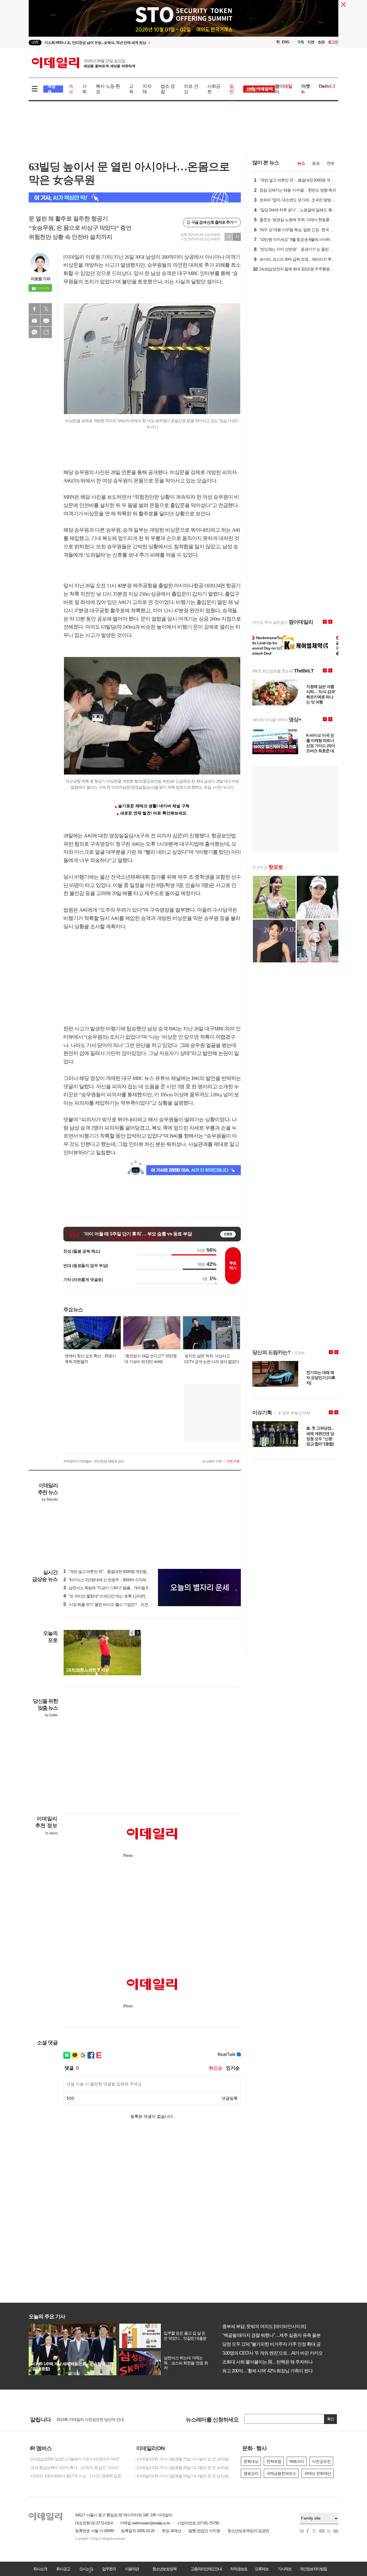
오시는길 (86, 2569)
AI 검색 (51, 89)
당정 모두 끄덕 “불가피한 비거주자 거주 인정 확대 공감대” (274, 2344)
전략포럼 (274, 2461)
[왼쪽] (132, 1633)
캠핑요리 (251, 2473)
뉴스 (301, 163)
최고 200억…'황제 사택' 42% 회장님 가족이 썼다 (265, 2371)
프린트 (46, 321)
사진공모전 (321, 2461)
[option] (183, 20)
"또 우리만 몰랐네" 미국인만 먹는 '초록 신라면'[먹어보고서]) (115, 1596)
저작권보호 (239, 2569)
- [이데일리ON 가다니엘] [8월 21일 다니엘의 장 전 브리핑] (182, 2459)
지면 (311, 42)
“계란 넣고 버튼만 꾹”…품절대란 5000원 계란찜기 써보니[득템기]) (120, 1571)
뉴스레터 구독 (212, 1461)
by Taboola (50, 1499)
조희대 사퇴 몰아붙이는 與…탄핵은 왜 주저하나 (265, 2362)
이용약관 (132, 2569)
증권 (316, 163)
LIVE (35, 42)
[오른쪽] (138, 1633)
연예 (330, 163)
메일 (34, 321)
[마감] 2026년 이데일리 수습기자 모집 (87, 2419)
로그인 (333, 42)
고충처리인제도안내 (206, 2569)
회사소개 (40, 2569)
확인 (331, 2419)
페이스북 (34, 309)
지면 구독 (233, 1461)
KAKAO (34, 332)
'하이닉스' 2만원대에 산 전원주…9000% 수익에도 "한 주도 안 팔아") (121, 1580)
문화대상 (251, 2461)
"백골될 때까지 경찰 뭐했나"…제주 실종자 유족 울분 (269, 2335)
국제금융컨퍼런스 (281, 2473)
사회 (84, 89)
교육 (131, 89)
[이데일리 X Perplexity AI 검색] (135, 197)
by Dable (51, 1715)
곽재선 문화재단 (318, 2473)
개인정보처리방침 (313, 2569)
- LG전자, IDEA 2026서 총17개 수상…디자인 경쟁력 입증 (75, 2476)
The (327, 86)
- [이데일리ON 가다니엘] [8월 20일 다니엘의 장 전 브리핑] (182, 2468)
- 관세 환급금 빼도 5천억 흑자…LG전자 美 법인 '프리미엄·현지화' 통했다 (77, 2468)
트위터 (46, 309)
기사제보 (284, 2569)
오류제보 (261, 2569)
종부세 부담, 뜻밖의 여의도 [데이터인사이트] (262, 2326)
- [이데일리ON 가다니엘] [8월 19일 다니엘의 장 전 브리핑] (182, 2476)
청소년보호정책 (164, 2569)
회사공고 (63, 2569)
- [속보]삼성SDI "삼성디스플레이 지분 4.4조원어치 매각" (74, 2459)
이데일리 (83, 63)
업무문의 (109, 2569)
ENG (286, 42)
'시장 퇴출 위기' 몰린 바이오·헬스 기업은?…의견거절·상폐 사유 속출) (123, 1604)
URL (46, 332)
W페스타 (297, 2461)
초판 (321, 42)
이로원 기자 (40, 279)
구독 (300, 42)
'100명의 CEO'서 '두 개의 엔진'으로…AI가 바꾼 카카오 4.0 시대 (278, 2353)
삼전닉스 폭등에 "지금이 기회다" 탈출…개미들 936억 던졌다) (116, 1588)
